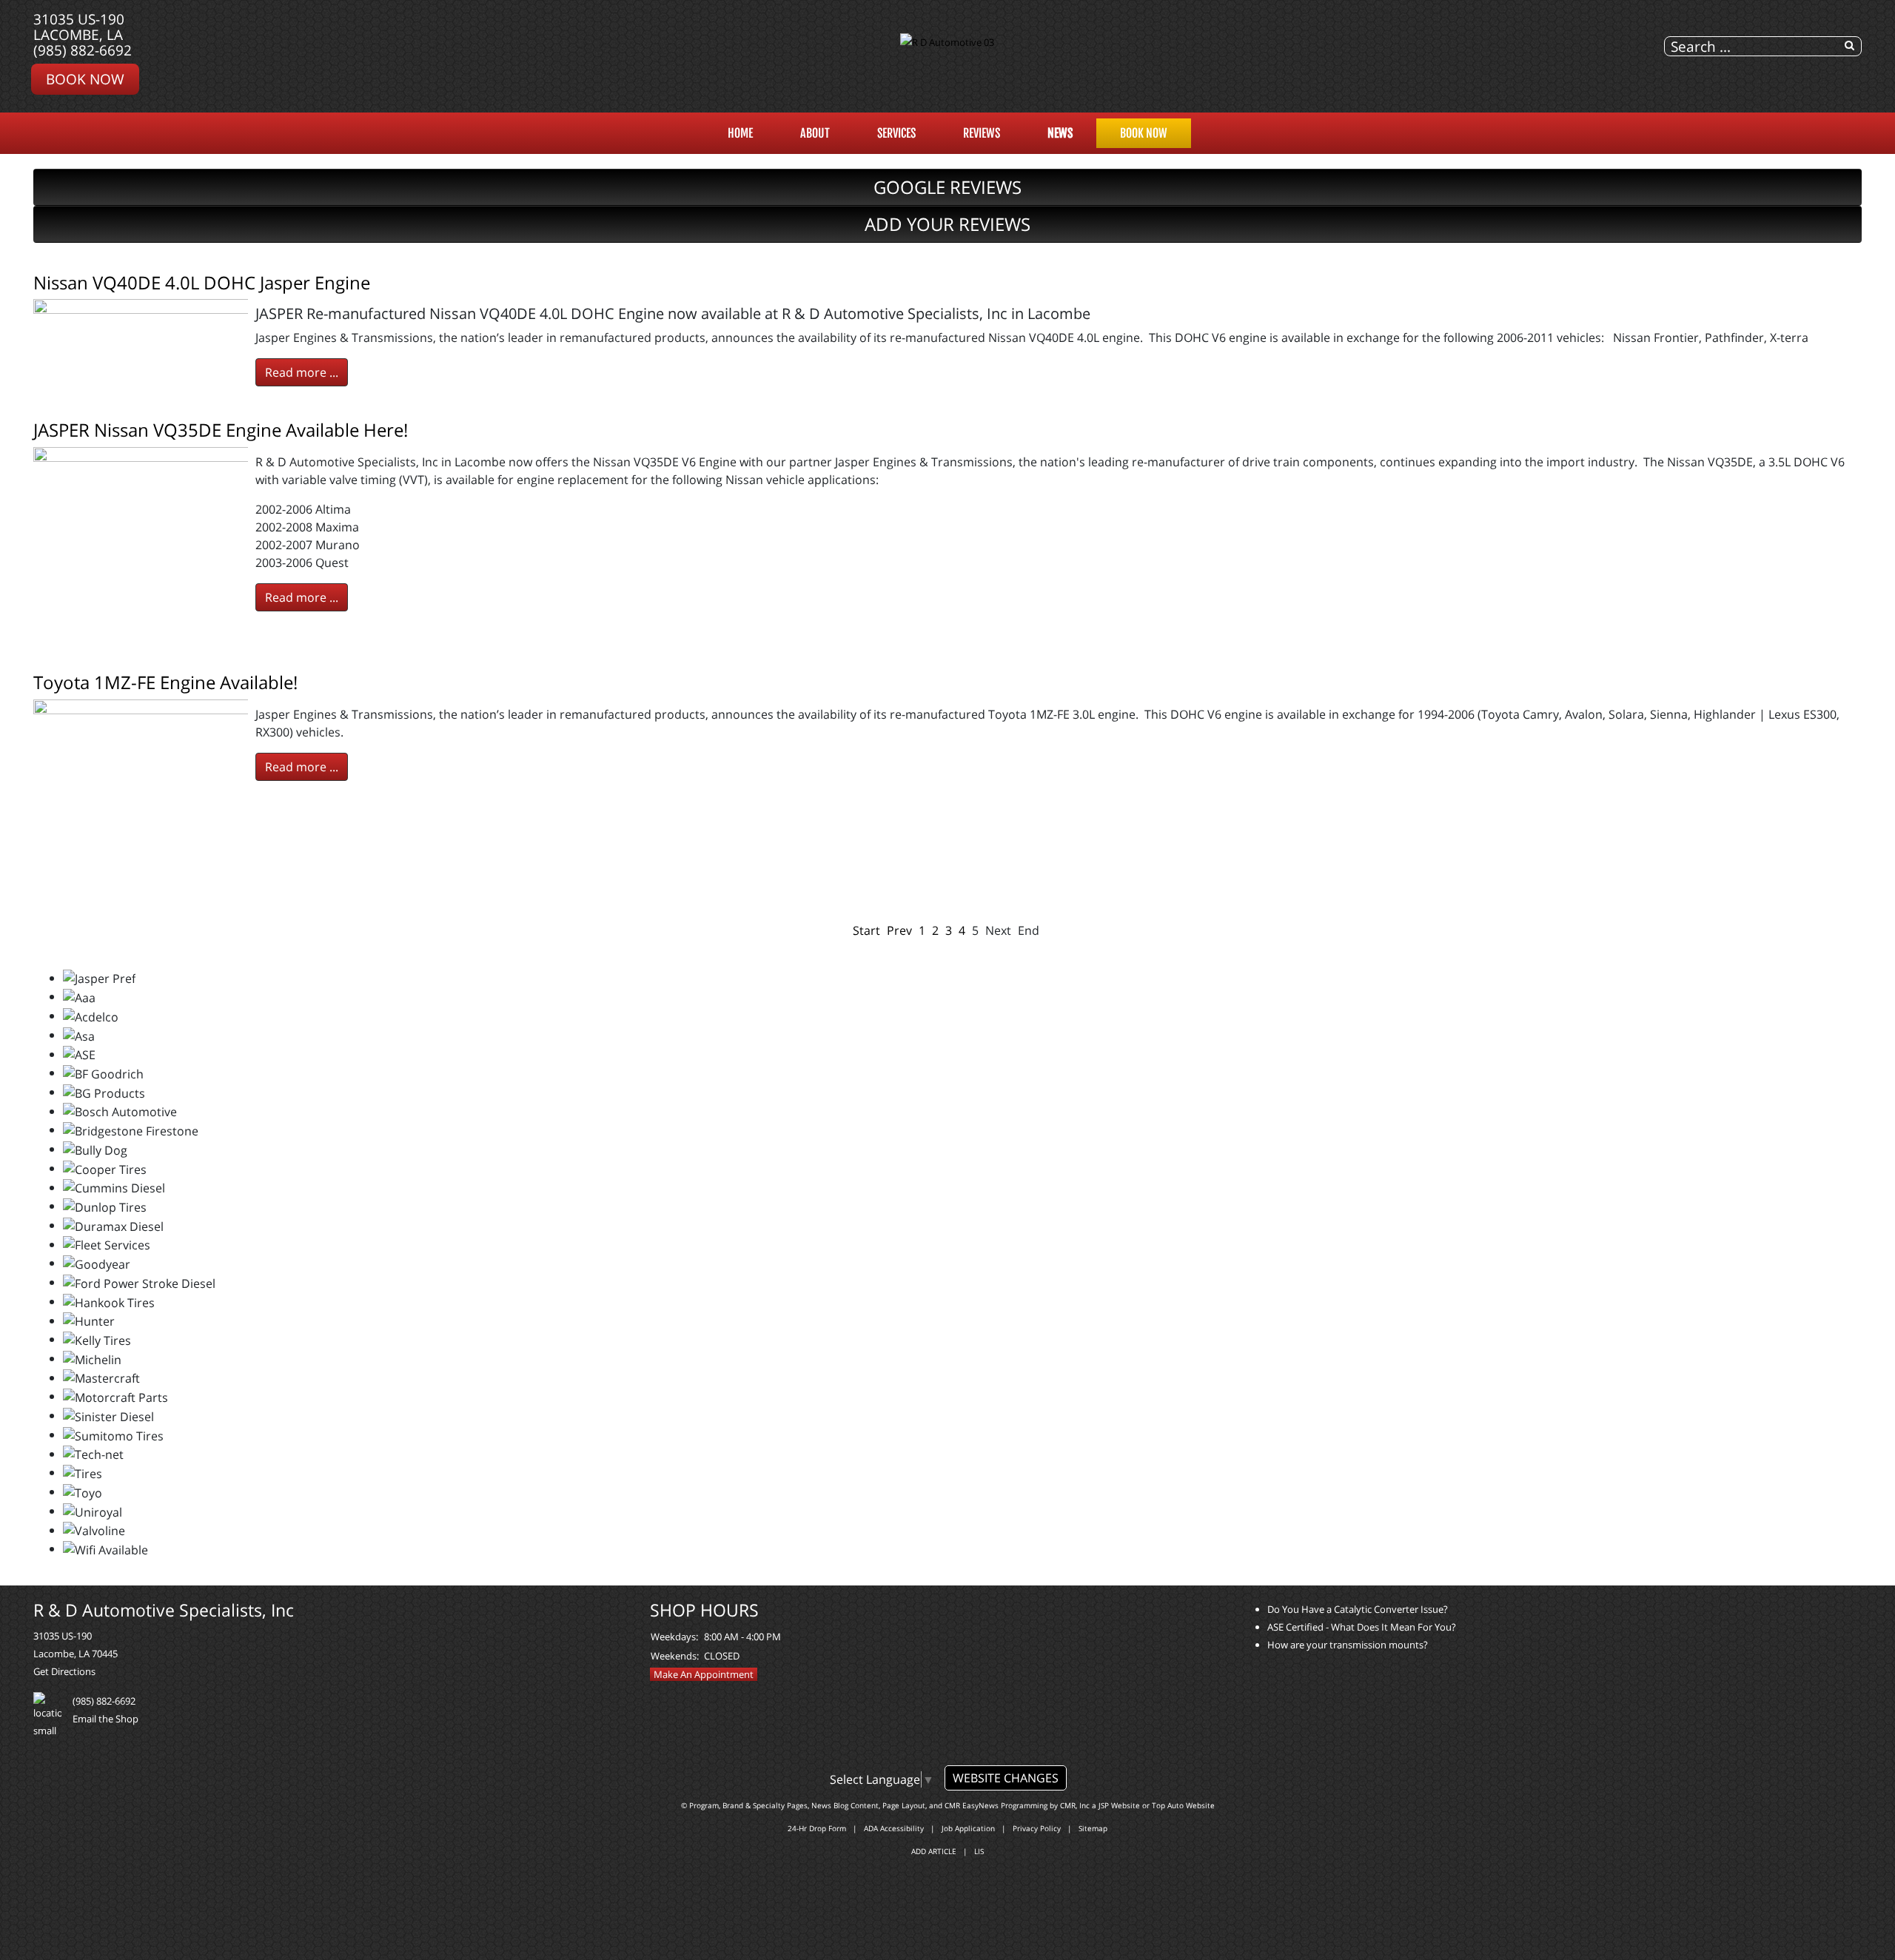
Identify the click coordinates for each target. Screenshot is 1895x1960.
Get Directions (64, 1671)
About (815, 133)
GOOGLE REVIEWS (947, 187)
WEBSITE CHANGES (1006, 1778)
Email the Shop (105, 1719)
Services (896, 133)
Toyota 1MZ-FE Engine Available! (165, 682)
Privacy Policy (1037, 1828)
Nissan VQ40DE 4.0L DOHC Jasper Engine (202, 282)
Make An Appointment (704, 1674)
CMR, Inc (1075, 1805)
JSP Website (1119, 1805)
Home (740, 133)
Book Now (85, 79)
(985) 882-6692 (83, 50)
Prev (899, 930)
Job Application (968, 1828)
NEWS (1060, 133)
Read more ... (302, 372)
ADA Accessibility (894, 1828)
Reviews (982, 133)
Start (866, 930)
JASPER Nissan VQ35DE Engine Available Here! (221, 430)
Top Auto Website (1183, 1805)
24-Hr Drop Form (817, 1828)
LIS (979, 1851)
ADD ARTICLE (934, 1851)
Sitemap (1093, 1828)
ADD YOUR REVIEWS (947, 224)
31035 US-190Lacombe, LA (79, 27)
